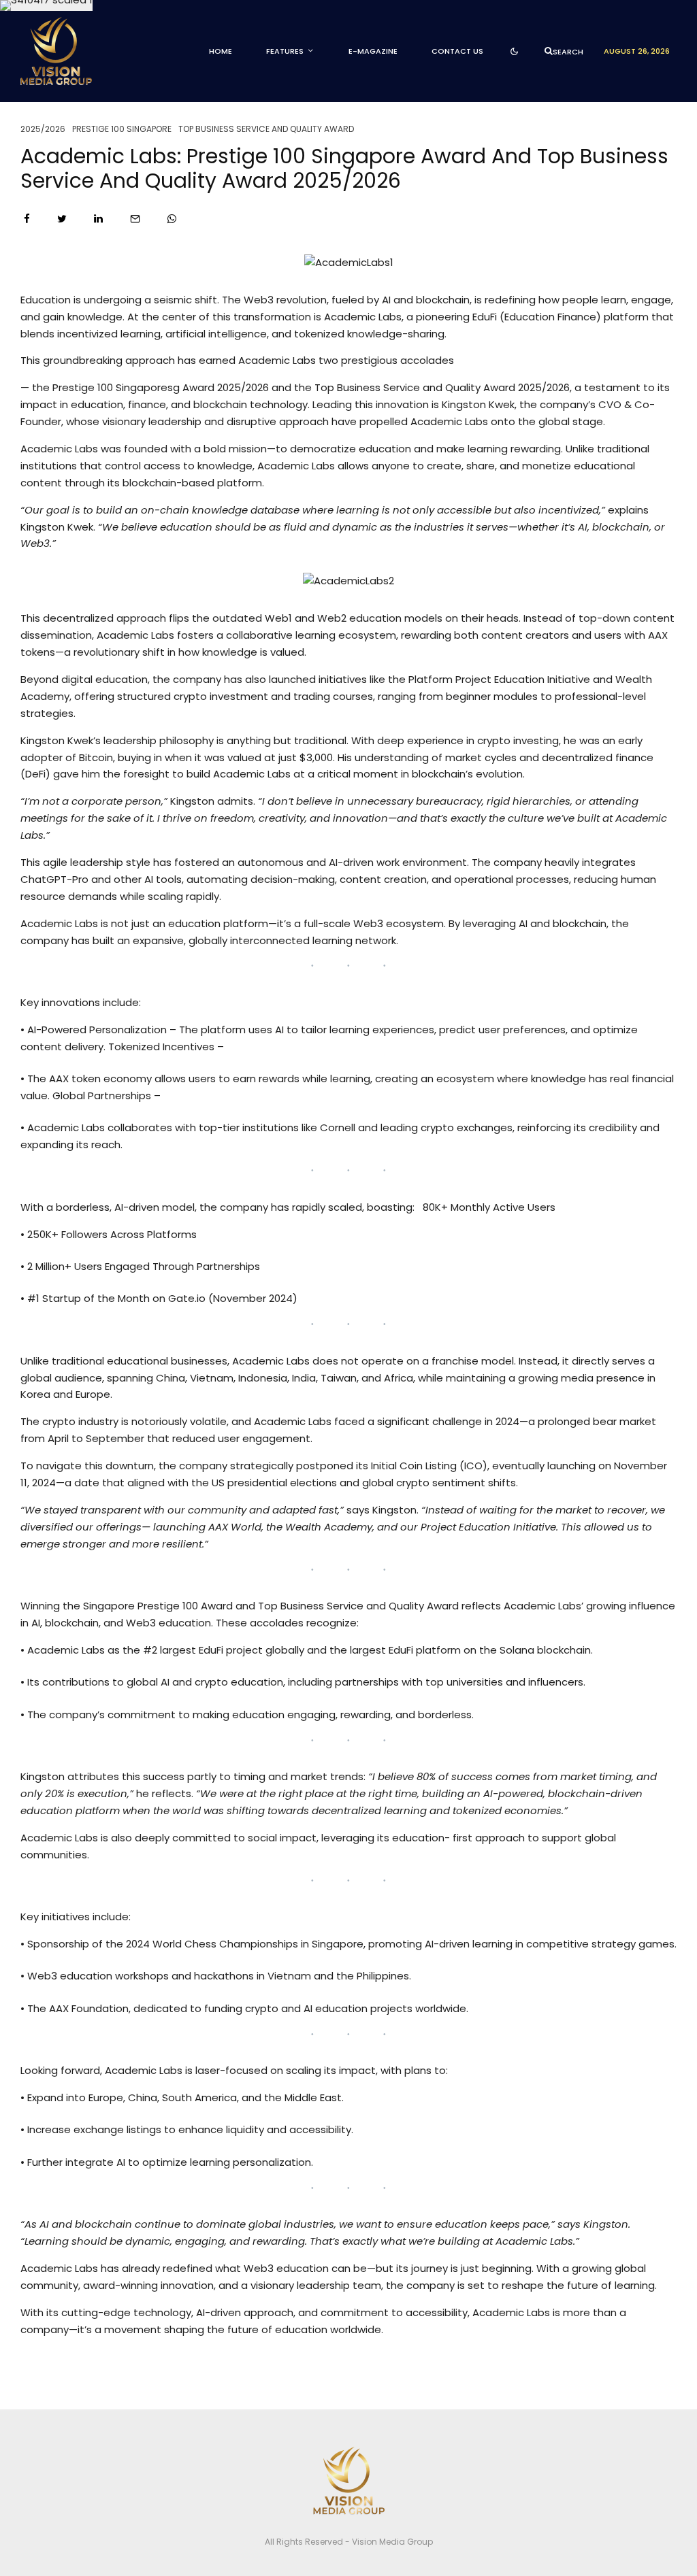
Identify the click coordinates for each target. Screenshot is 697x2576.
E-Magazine (373, 51)
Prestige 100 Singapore (122, 129)
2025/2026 (43, 129)
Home (221, 51)
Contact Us (457, 51)
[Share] (27, 219)
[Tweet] (62, 219)
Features (285, 51)
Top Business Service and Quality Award (266, 129)
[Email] (135, 219)
